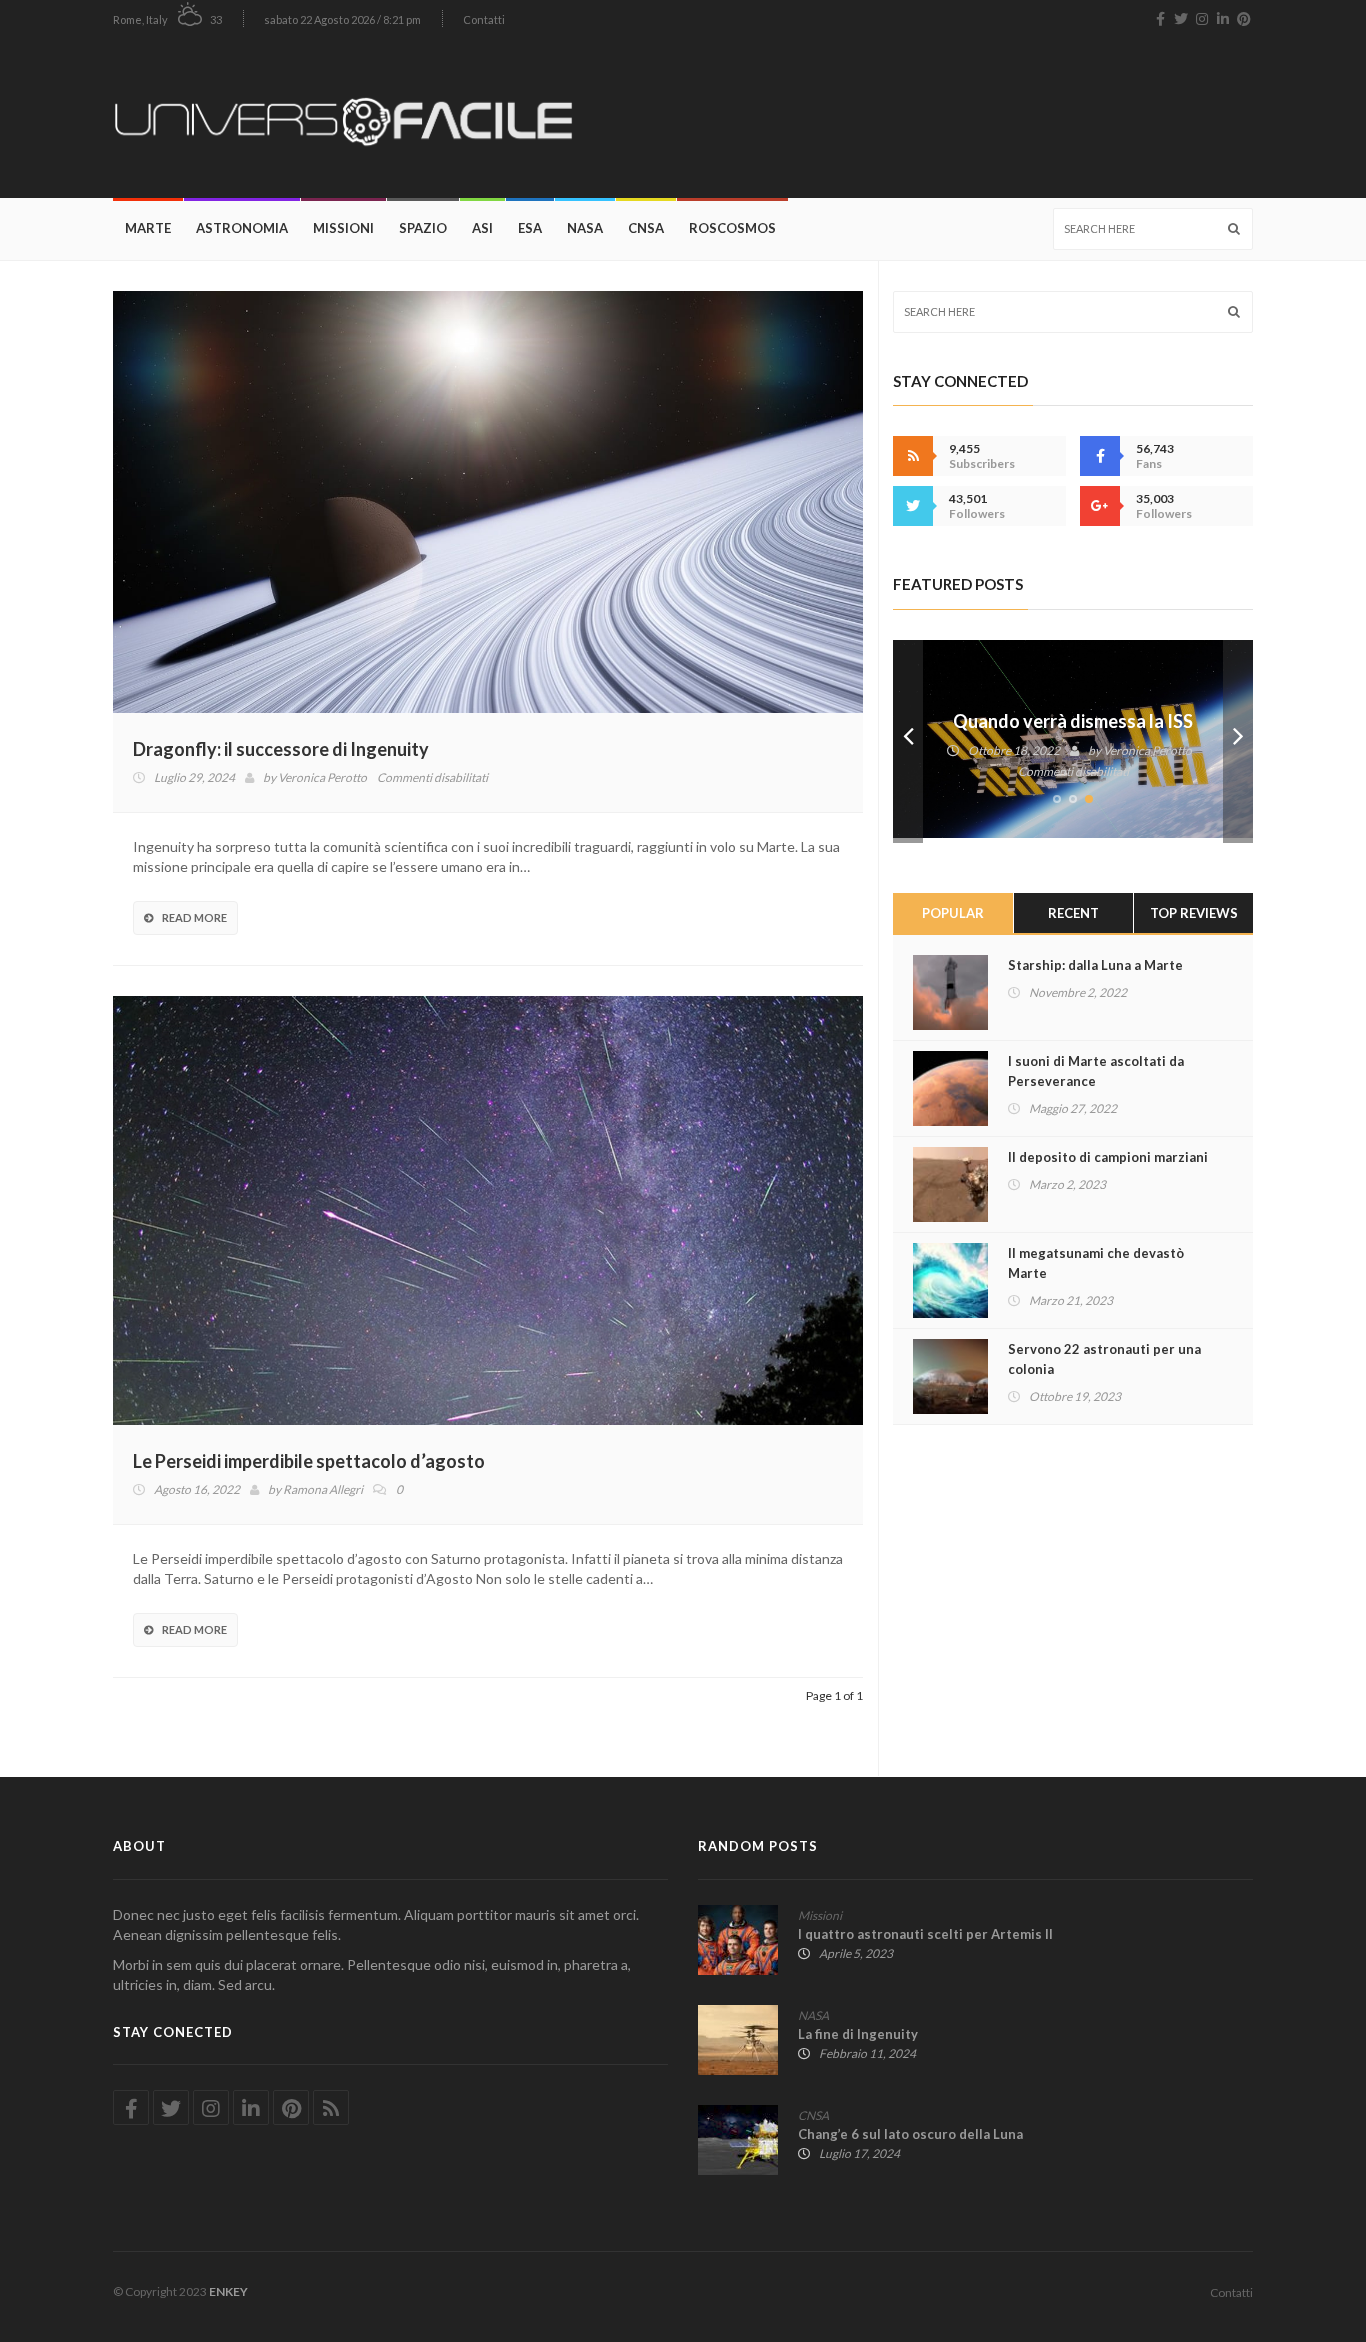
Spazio (423, 228)
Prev (908, 741)
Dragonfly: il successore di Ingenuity (281, 749)
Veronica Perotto (322, 777)
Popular (953, 913)
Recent (1073, 913)
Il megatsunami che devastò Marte (1096, 1263)
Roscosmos (732, 228)
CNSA (646, 228)
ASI (482, 228)
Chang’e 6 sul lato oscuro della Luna (910, 2134)
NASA (585, 228)
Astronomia (242, 228)
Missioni (343, 228)
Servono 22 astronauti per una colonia (1104, 1359)
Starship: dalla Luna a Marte (1095, 965)
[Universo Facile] (350, 118)
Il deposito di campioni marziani (1108, 1157)
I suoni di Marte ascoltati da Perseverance (1096, 1071)
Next (1238, 741)
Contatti (484, 19)
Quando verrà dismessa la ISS (1073, 721)
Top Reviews (1194, 913)
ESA (530, 228)
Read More (194, 917)
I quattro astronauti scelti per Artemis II (925, 1934)
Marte (148, 228)
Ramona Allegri (323, 1489)
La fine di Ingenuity (858, 2034)
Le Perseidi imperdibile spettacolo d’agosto (309, 1461)
